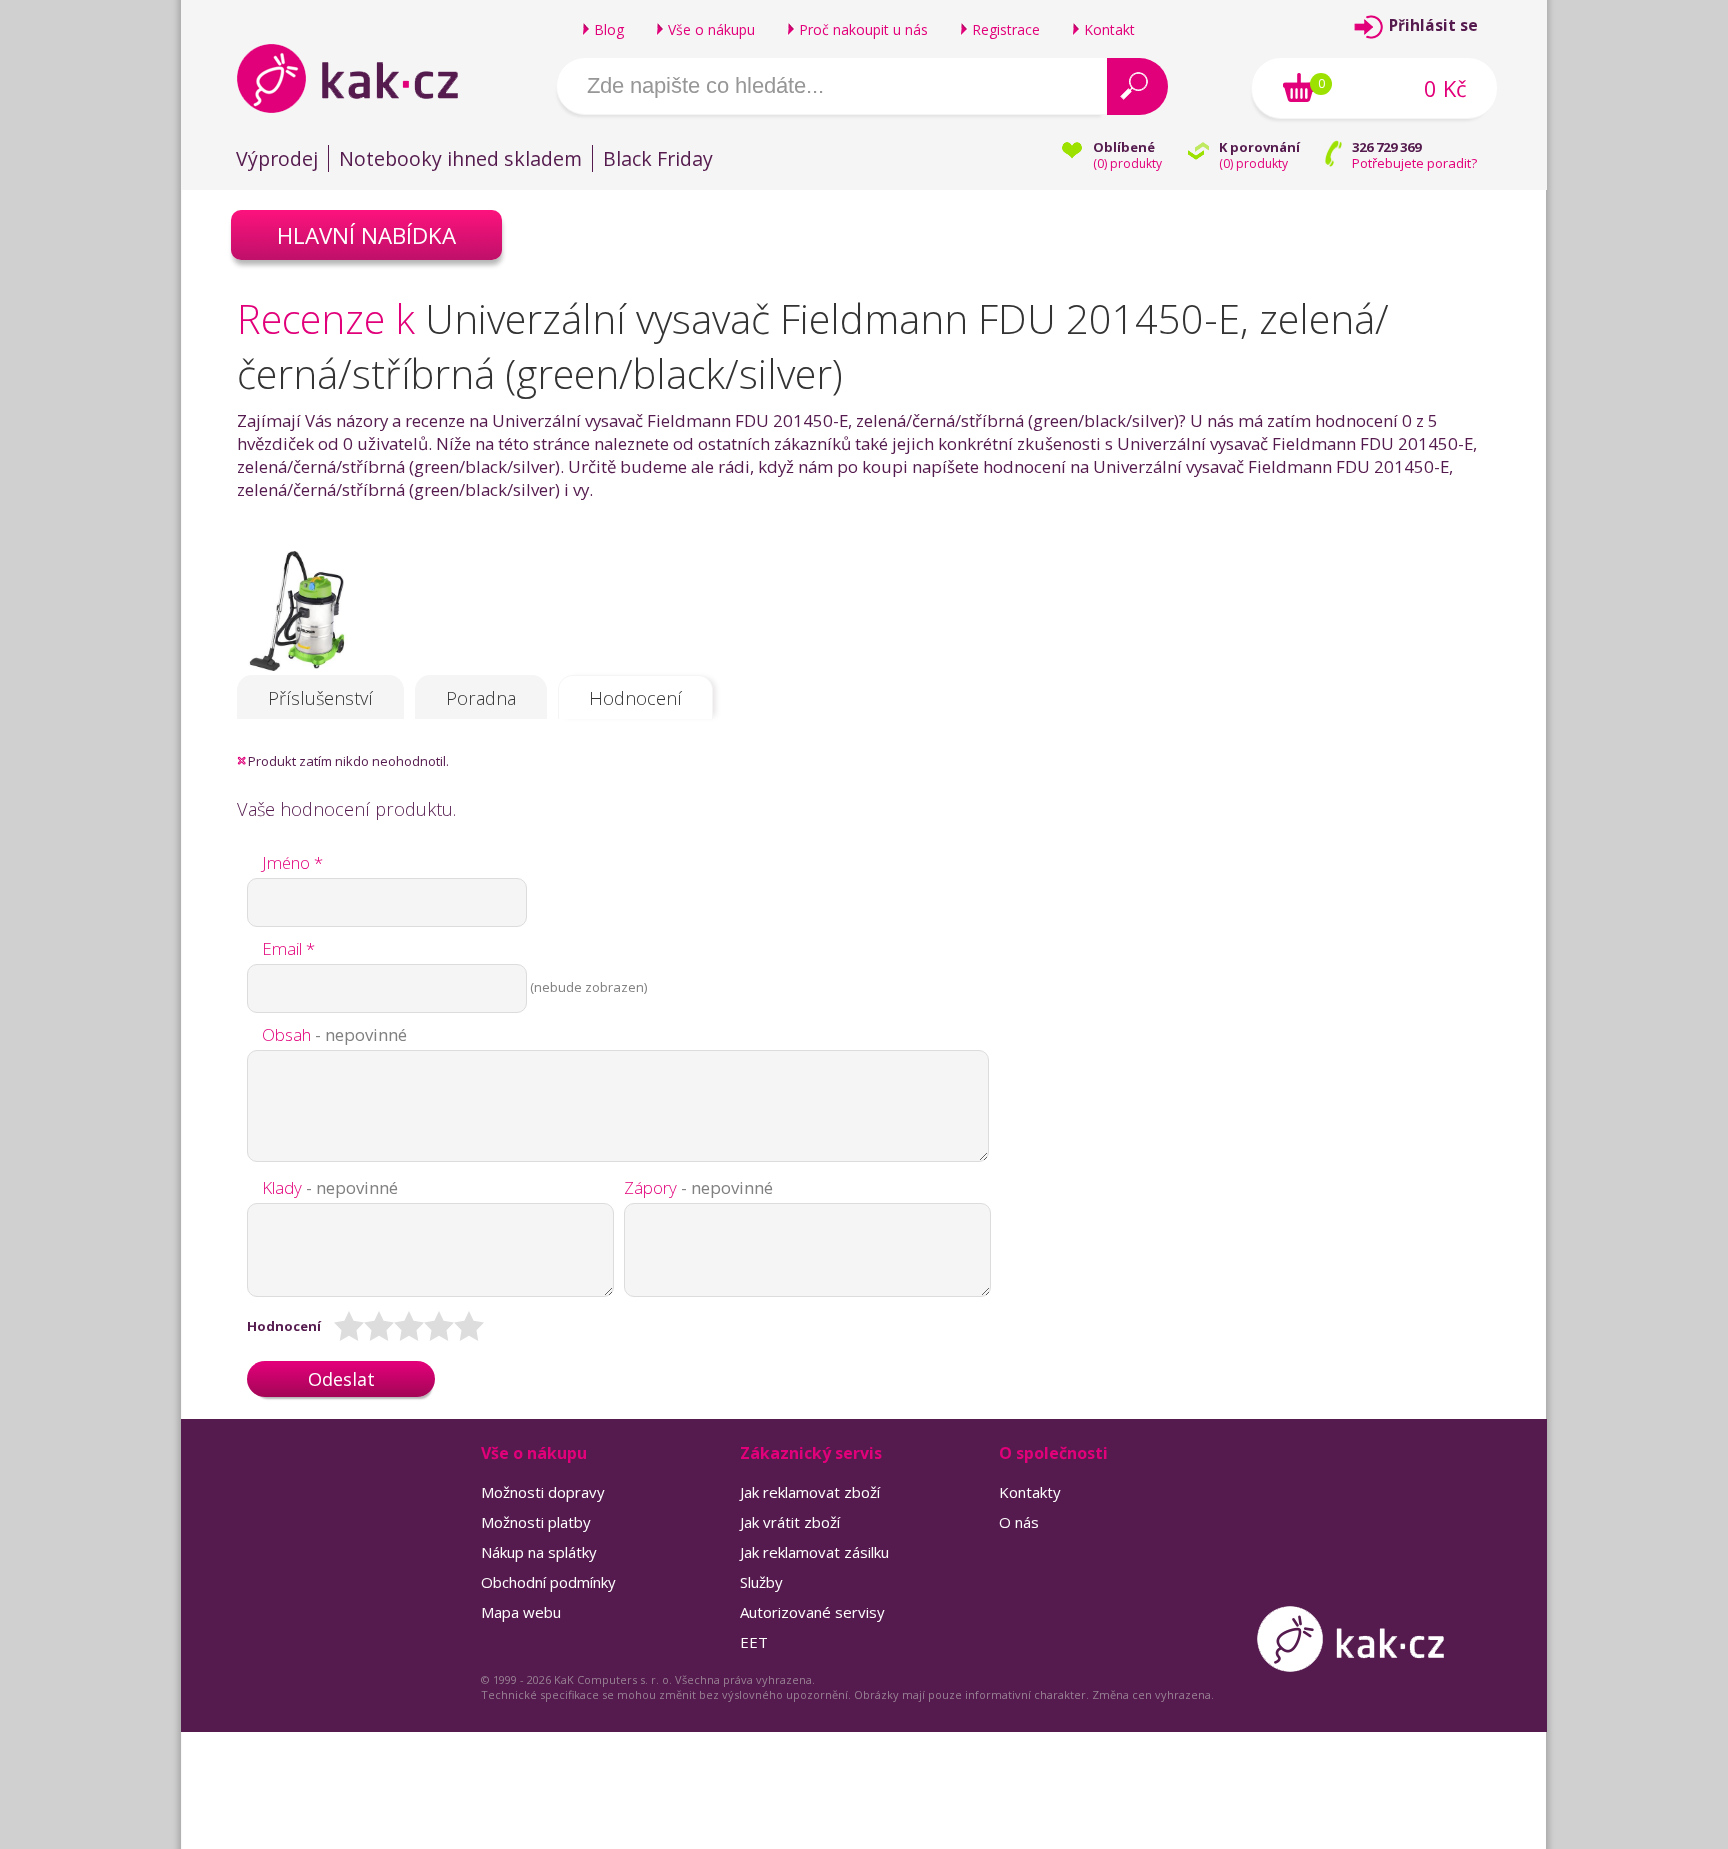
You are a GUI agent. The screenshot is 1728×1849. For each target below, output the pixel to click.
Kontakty (1030, 1492)
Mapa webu (521, 1612)
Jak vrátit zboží (790, 1522)
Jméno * (292, 862)
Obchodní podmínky (548, 1582)
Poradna (481, 698)
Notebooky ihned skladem (460, 158)
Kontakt (1109, 29)
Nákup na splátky (539, 1552)
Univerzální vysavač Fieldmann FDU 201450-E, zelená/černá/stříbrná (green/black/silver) (813, 346)
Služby (761, 1582)
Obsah (334, 1034)
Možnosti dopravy (543, 1492)
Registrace (1006, 29)
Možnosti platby (536, 1522)
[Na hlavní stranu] (364, 78)
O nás (1019, 1522)
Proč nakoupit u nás (863, 29)
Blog (609, 29)
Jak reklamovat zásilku (814, 1552)
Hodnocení (635, 698)
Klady (330, 1187)
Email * (288, 948)
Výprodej (277, 158)
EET (754, 1642)
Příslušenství (320, 698)
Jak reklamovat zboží (810, 1492)
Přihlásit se (1433, 25)
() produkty (1127, 163)
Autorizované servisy (812, 1612)
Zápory (698, 1187)
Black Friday (658, 158)
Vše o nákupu (711, 29)
